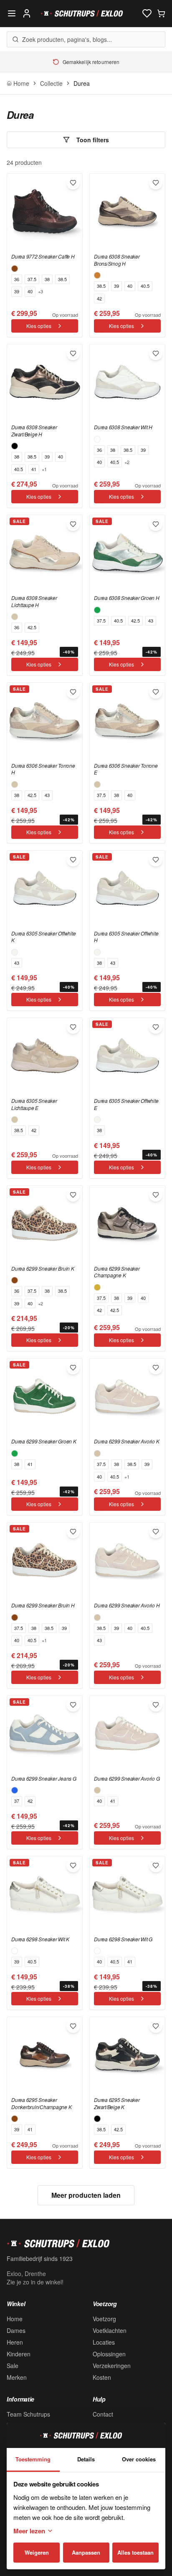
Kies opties (39, 326)
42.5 (32, 627)
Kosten (102, 2377)
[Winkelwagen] (161, 13)
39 (17, 291)
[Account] (27, 13)
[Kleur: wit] (97, 439)
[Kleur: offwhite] (15, 952)
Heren (15, 2342)
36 (17, 279)
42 (99, 298)
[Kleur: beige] (15, 617)
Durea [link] (82, 83)
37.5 (32, 279)
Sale (13, 2366)
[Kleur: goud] (97, 1287)
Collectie (51, 83)
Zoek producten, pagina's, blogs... (67, 39)
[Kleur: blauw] (15, 1790)
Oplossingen (109, 2354)
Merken (17, 2377)
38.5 (62, 279)
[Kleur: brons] (97, 275)
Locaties (104, 2342)
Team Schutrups (28, 2414)
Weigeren (37, 2552)
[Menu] (12, 13)
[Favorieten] (147, 13)
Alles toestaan (135, 2552)
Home (15, 2319)
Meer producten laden (86, 2195)
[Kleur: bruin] (15, 269)
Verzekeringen (112, 2366)
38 (47, 279)
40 (30, 291)
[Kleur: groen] (97, 610)
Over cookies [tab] (139, 2459)
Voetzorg (104, 2319)
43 (151, 620)
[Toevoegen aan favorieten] (73, 183)
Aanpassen (86, 2552)
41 (34, 469)
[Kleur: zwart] (15, 446)
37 (17, 1801)
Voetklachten (110, 2330)
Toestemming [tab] (33, 2459)
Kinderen (19, 2354)
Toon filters (93, 140)
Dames (16, 2330)
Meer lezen (29, 2531)
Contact (103, 2414)
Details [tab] (86, 2459)
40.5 (145, 286)
